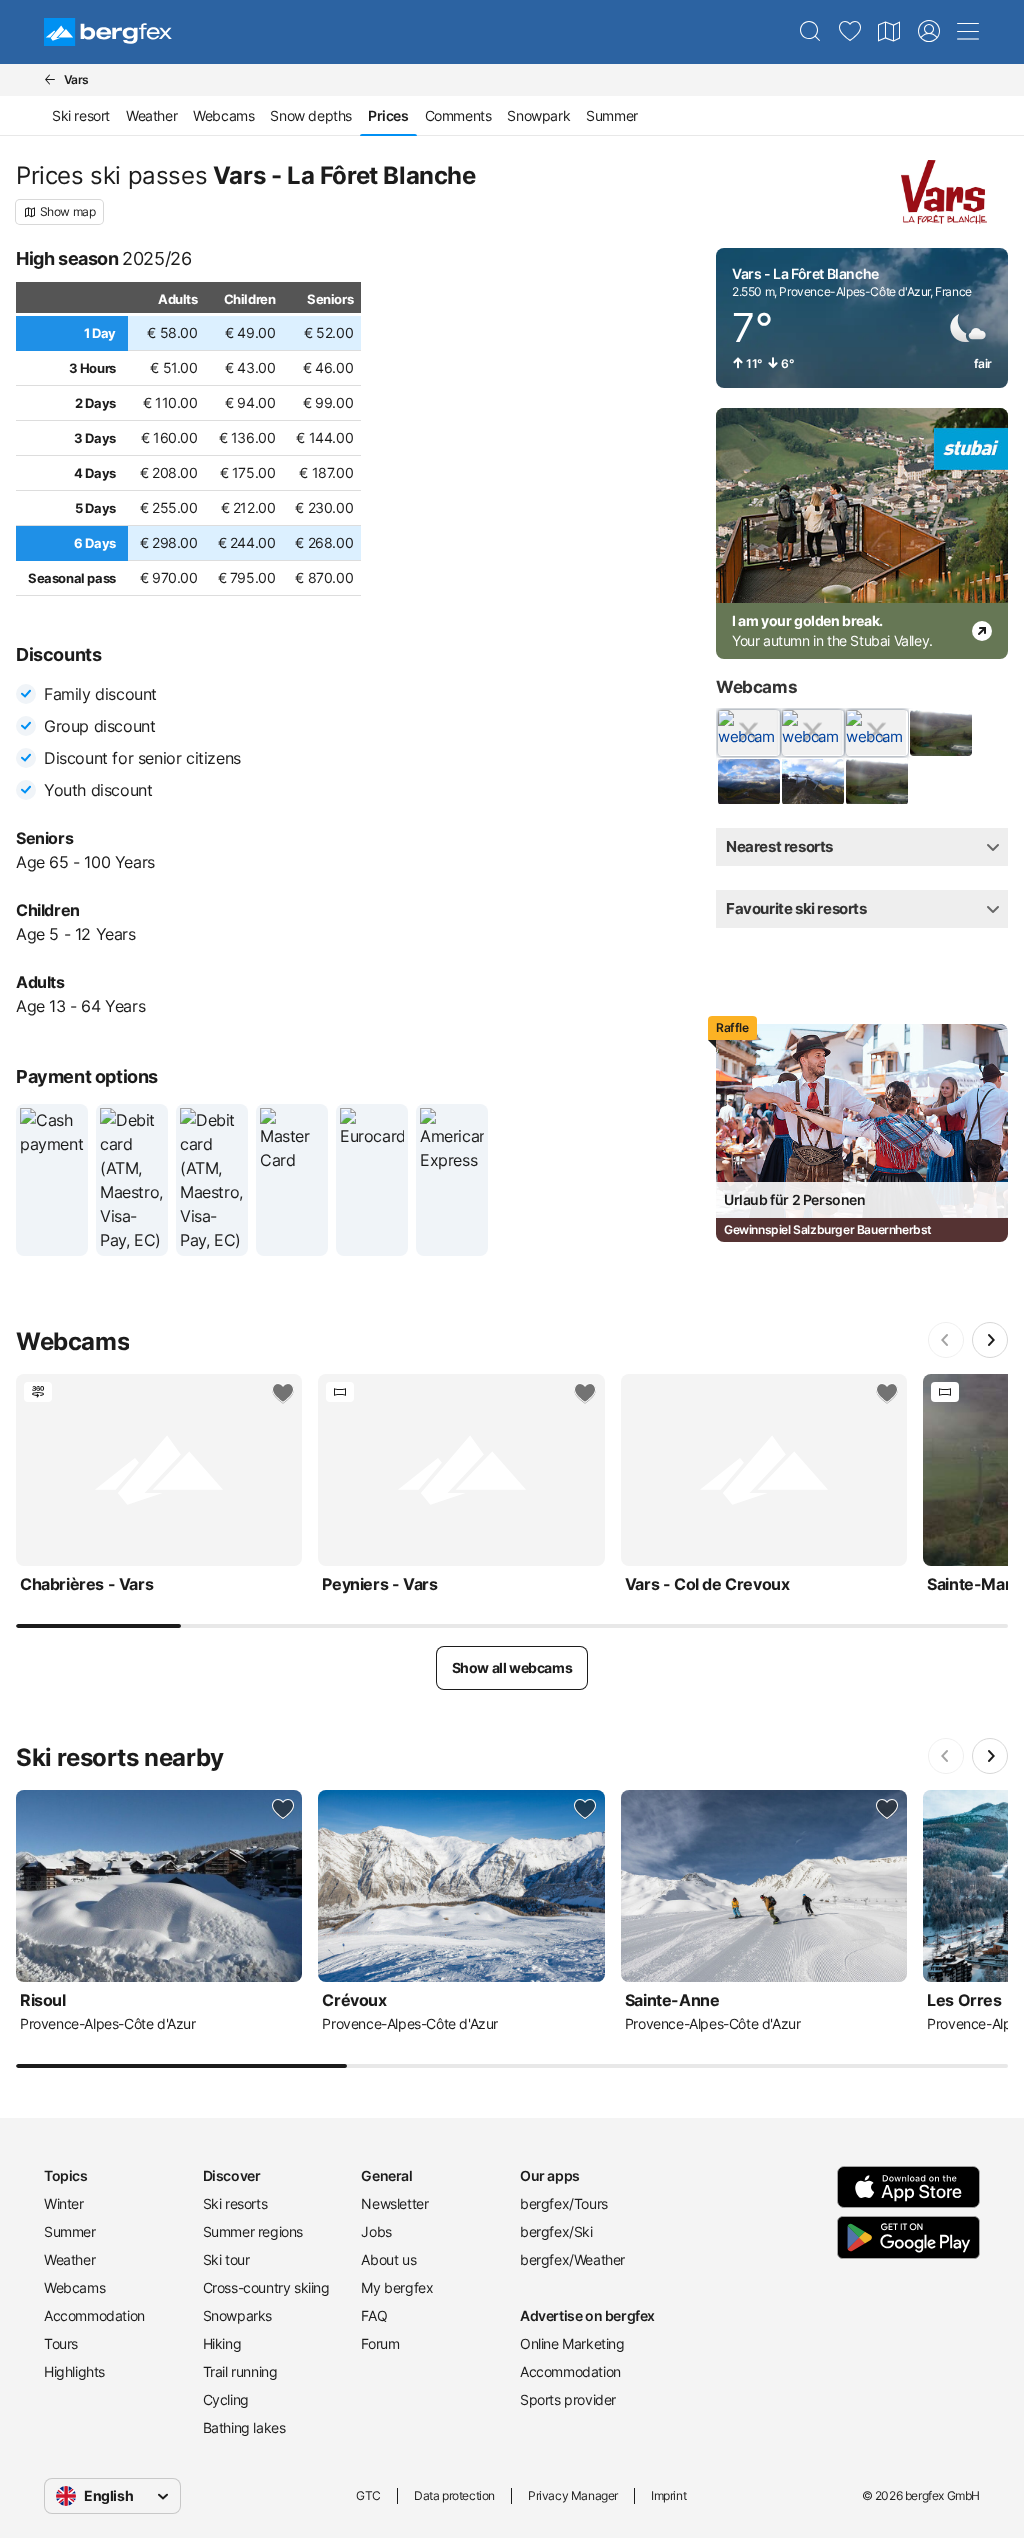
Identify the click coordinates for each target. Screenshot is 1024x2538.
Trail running (240, 2371)
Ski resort (81, 115)
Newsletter (394, 2203)
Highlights (74, 2371)
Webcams (223, 115)
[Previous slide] (946, 1340)
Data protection (454, 2495)
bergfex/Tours (564, 2203)
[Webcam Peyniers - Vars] (812, 733)
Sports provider (568, 2399)
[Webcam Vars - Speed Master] (812, 782)
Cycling (226, 2399)
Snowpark (538, 115)
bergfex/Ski (556, 2231)
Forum (380, 2343)
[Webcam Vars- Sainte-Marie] (876, 782)
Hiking (222, 2343)
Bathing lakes (244, 2427)
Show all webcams (512, 1667)
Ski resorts (235, 2203)
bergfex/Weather (572, 2259)
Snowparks (237, 2315)
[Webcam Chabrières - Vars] (748, 733)
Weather (151, 115)
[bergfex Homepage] (108, 32)
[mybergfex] (929, 32)
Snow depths (311, 115)
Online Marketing (572, 2343)
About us (388, 2259)
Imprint (668, 2495)
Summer (612, 115)
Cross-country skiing (266, 2287)
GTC (368, 2495)
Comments (458, 115)
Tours (61, 2343)
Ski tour (226, 2259)
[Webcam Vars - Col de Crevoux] (876, 733)
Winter (64, 2203)
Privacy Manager (573, 2495)
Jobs (376, 2231)
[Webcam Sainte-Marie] (940, 733)
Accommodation (94, 2315)
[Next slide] (990, 1340)
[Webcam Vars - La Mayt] (748, 782)
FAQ (374, 2315)
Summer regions (253, 2231)
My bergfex (397, 2287)
